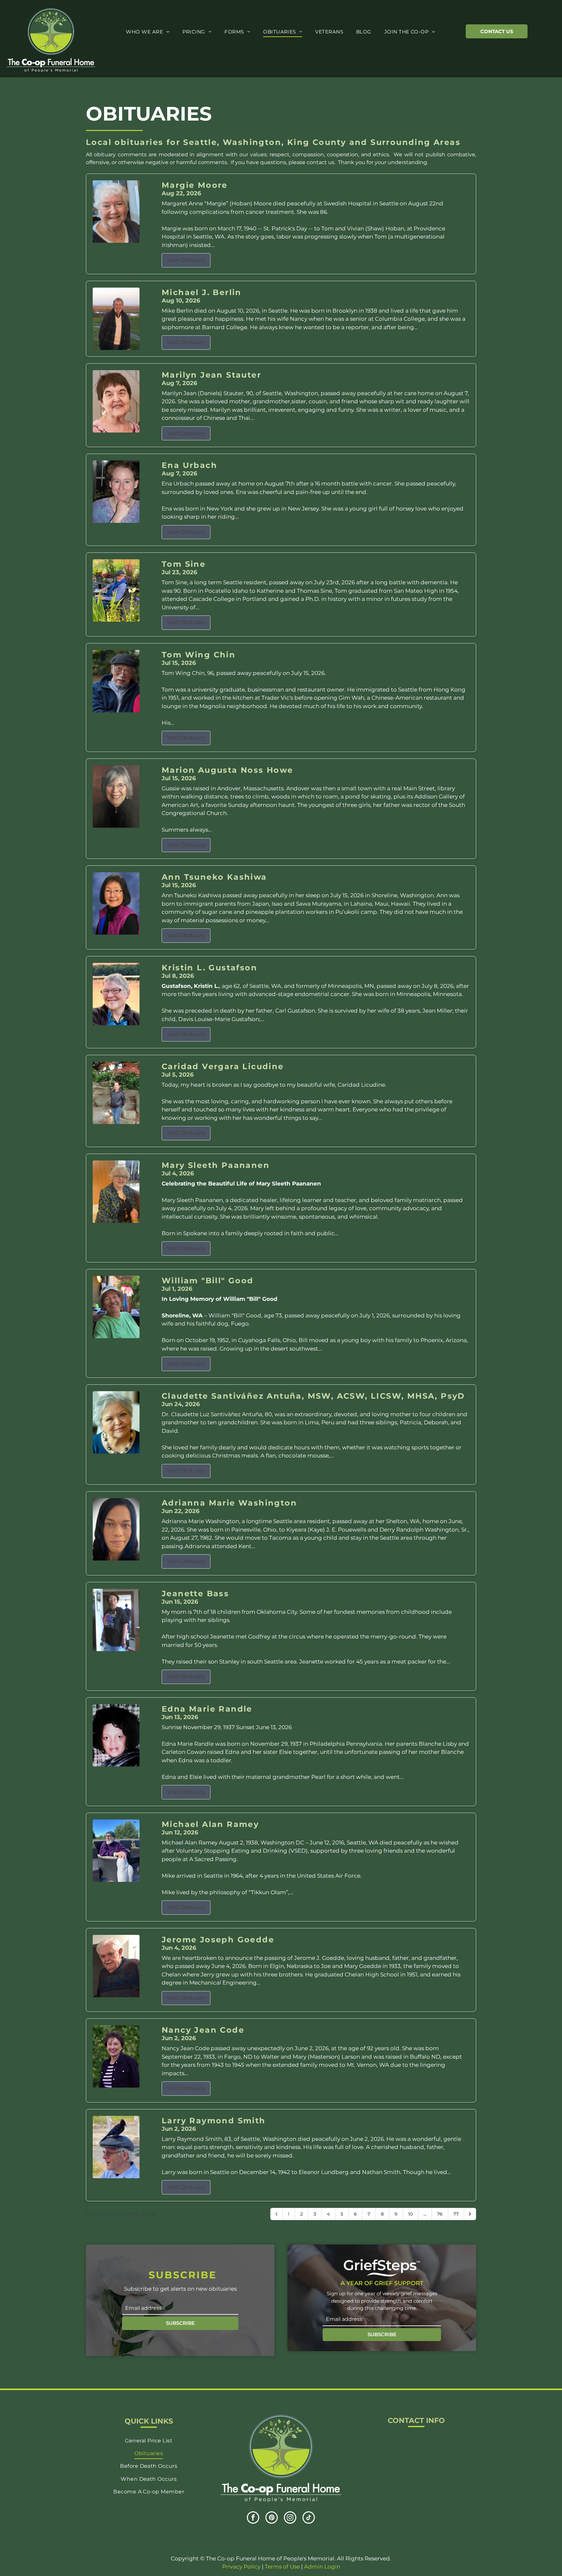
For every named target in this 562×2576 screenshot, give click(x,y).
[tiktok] (309, 2518)
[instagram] (290, 2518)
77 (456, 2214)
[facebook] (253, 2518)
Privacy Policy (241, 2567)
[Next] (470, 2214)
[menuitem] (147, 32)
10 (410, 2214)
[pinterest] (272, 2518)
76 (440, 2214)
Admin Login (322, 2567)
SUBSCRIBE (180, 2323)
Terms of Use (282, 2567)
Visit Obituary (186, 260)
